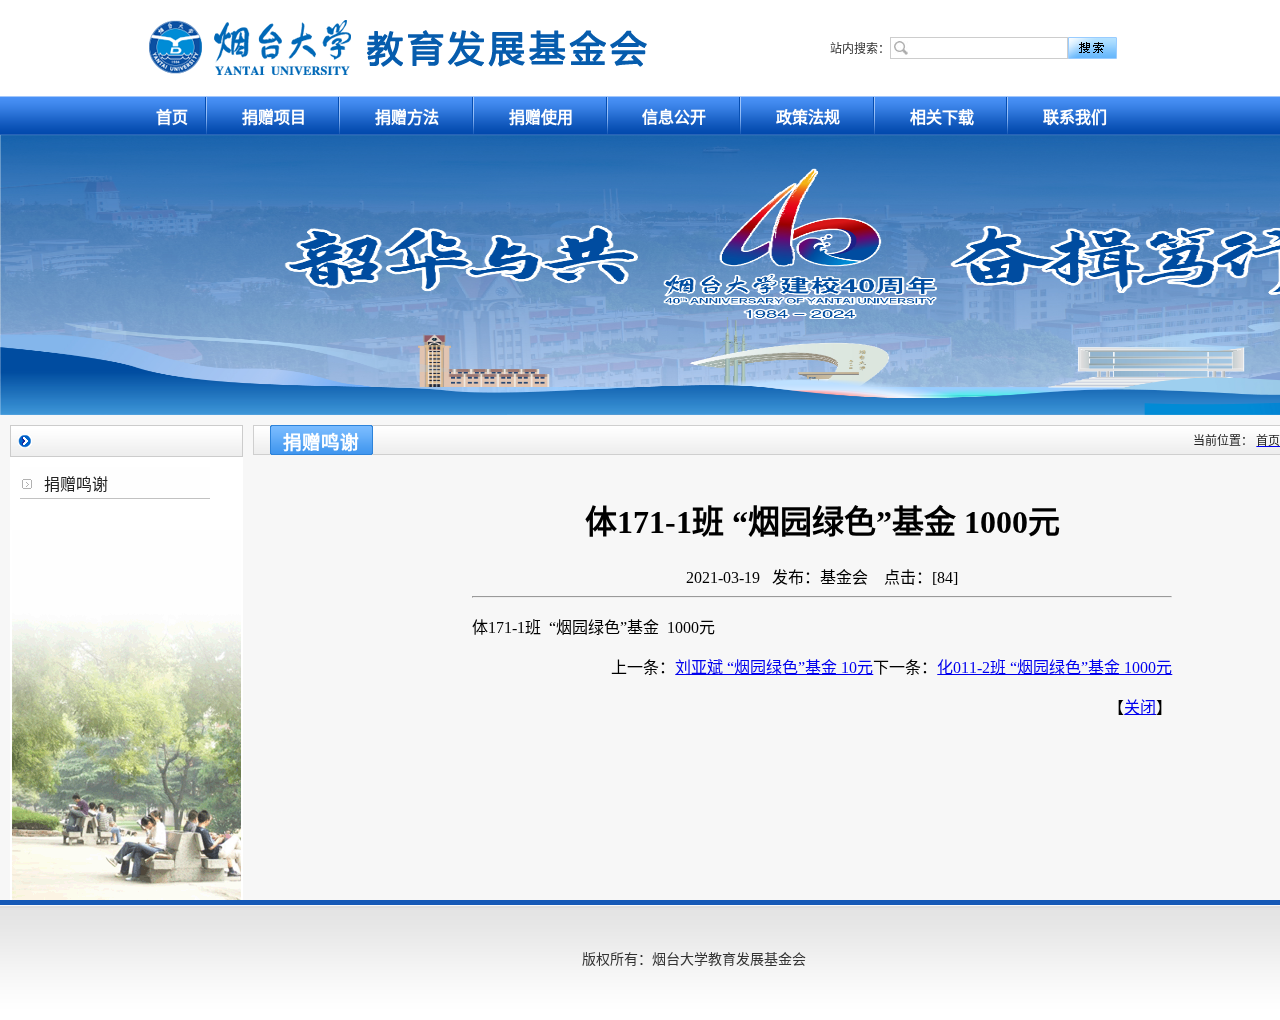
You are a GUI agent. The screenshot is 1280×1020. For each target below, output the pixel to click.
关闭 (1140, 707)
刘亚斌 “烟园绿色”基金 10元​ (774, 667)
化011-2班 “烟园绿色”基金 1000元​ (1054, 667)
